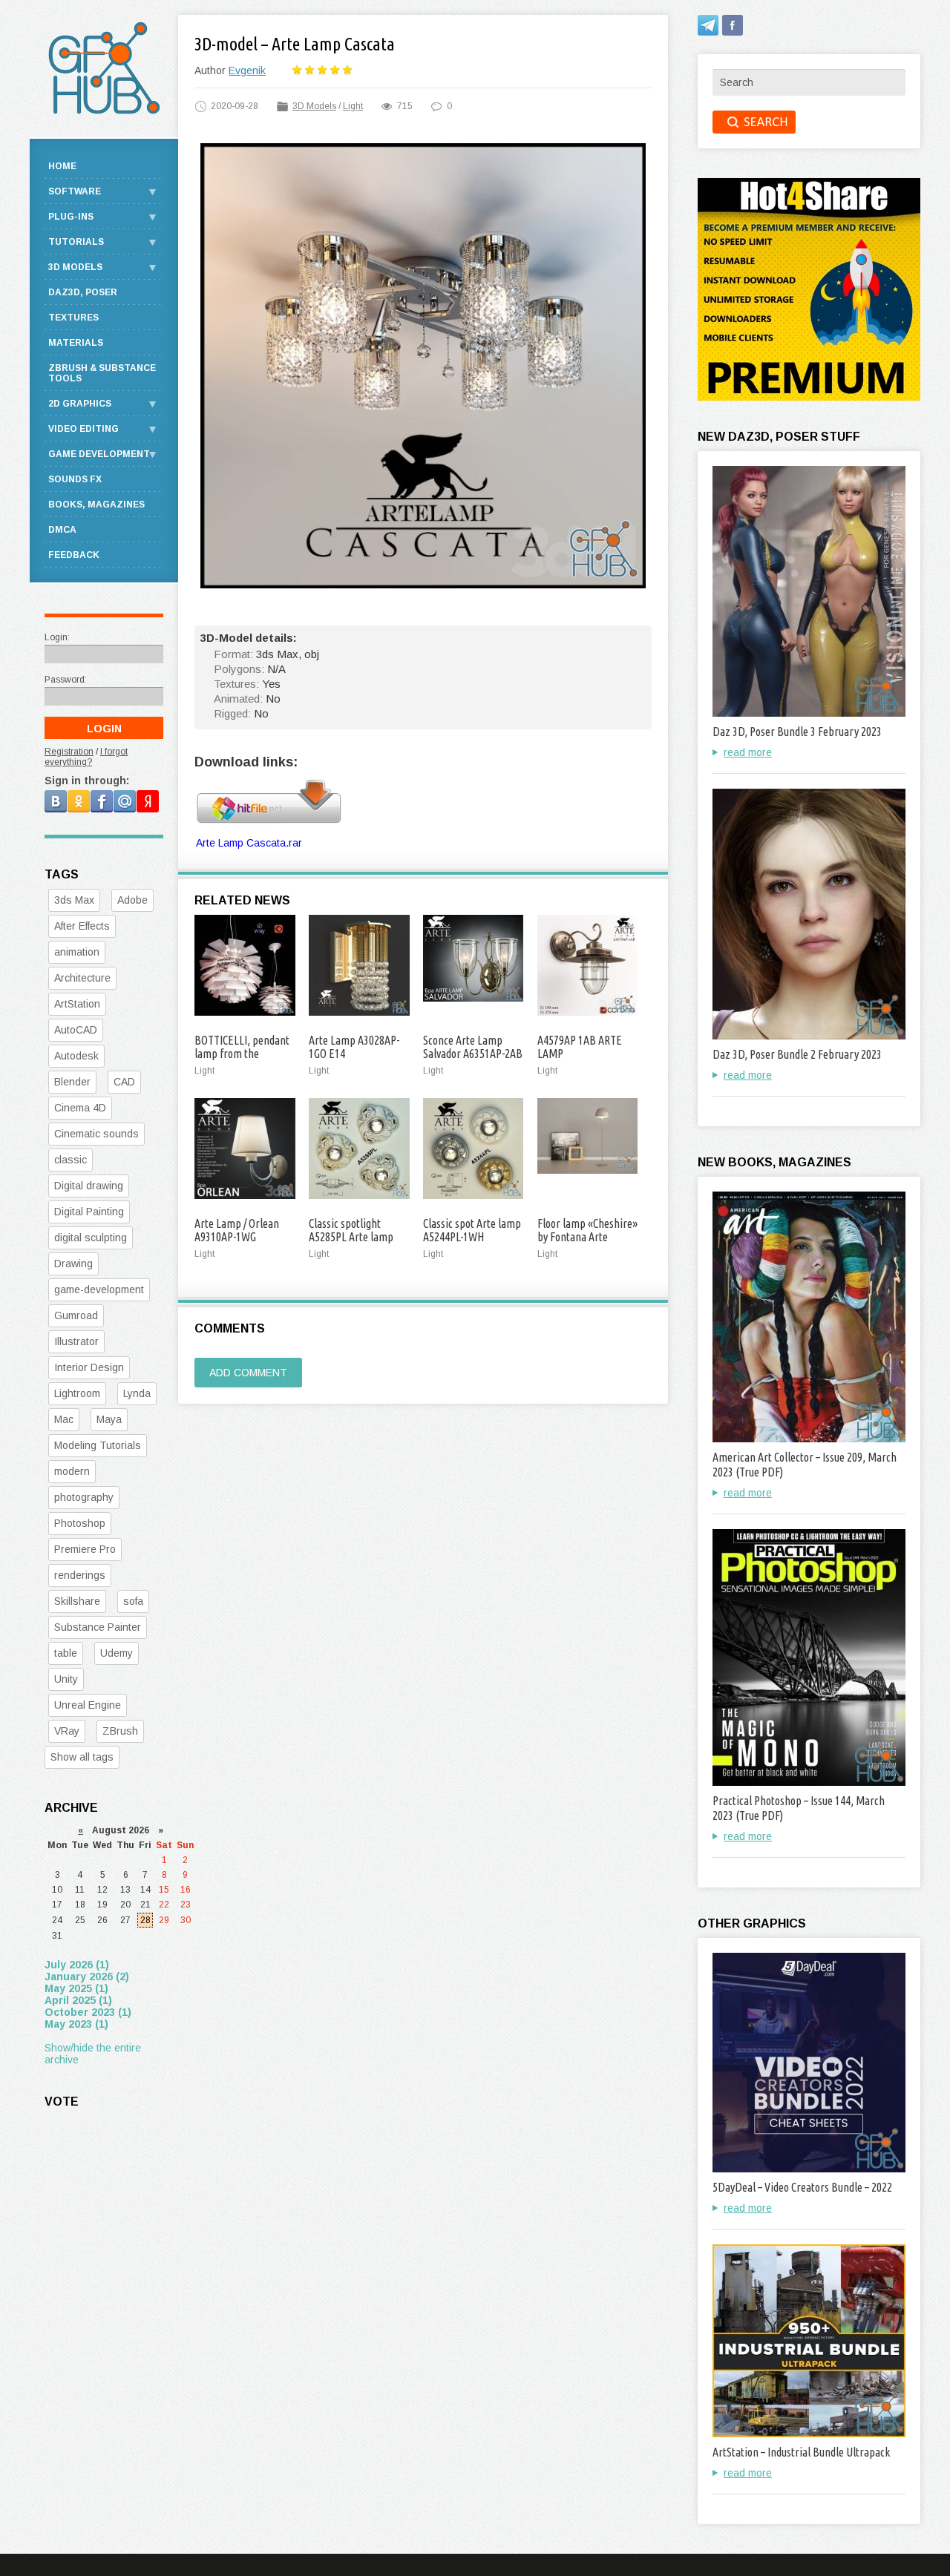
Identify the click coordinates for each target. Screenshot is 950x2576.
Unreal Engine (88, 1705)
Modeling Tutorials (98, 1445)
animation (77, 952)
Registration (69, 752)
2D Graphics (80, 404)
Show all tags (82, 1757)
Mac (64, 1419)
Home (62, 166)
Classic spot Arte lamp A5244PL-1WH (472, 1230)
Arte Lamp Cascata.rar (249, 843)
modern (72, 1471)
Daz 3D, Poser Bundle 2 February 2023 (797, 1054)
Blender (72, 1082)
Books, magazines (96, 505)
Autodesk (76, 1056)
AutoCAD (76, 1030)
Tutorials (76, 242)
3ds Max (74, 900)
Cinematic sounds (96, 1134)
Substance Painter (98, 1627)
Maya (109, 1419)
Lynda (137, 1393)
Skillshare (77, 1601)
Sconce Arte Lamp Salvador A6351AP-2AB (473, 1047)
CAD (124, 1082)
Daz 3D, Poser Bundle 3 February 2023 (797, 732)
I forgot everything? (86, 757)
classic (71, 1160)
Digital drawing (89, 1186)
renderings (80, 1575)
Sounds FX (75, 479)
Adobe (132, 900)
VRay (67, 1731)
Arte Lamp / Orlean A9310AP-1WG (237, 1230)
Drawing (73, 1264)
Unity (66, 1679)
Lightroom (77, 1393)
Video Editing (83, 429)
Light (353, 106)
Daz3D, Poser (83, 292)
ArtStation (77, 1004)
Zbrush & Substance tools (102, 373)
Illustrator (76, 1341)
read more (748, 752)
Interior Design (89, 1367)
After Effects (82, 926)
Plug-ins (71, 217)
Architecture (82, 978)
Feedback (74, 555)
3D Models (314, 106)
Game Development (99, 454)
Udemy (117, 1653)
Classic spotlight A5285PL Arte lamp (351, 1230)
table (66, 1653)
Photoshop (80, 1523)
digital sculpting (91, 1238)
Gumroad (76, 1315)
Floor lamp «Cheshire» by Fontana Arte (587, 1230)
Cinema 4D (80, 1108)
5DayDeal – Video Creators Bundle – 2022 (802, 2187)
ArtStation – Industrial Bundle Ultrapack (801, 2452)
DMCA (62, 530)
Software (75, 191)
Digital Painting (89, 1212)
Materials (76, 343)
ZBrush (120, 1731)
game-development (99, 1289)
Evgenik (247, 70)
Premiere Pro (85, 1549)
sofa (133, 1601)
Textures (73, 318)
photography (84, 1497)
